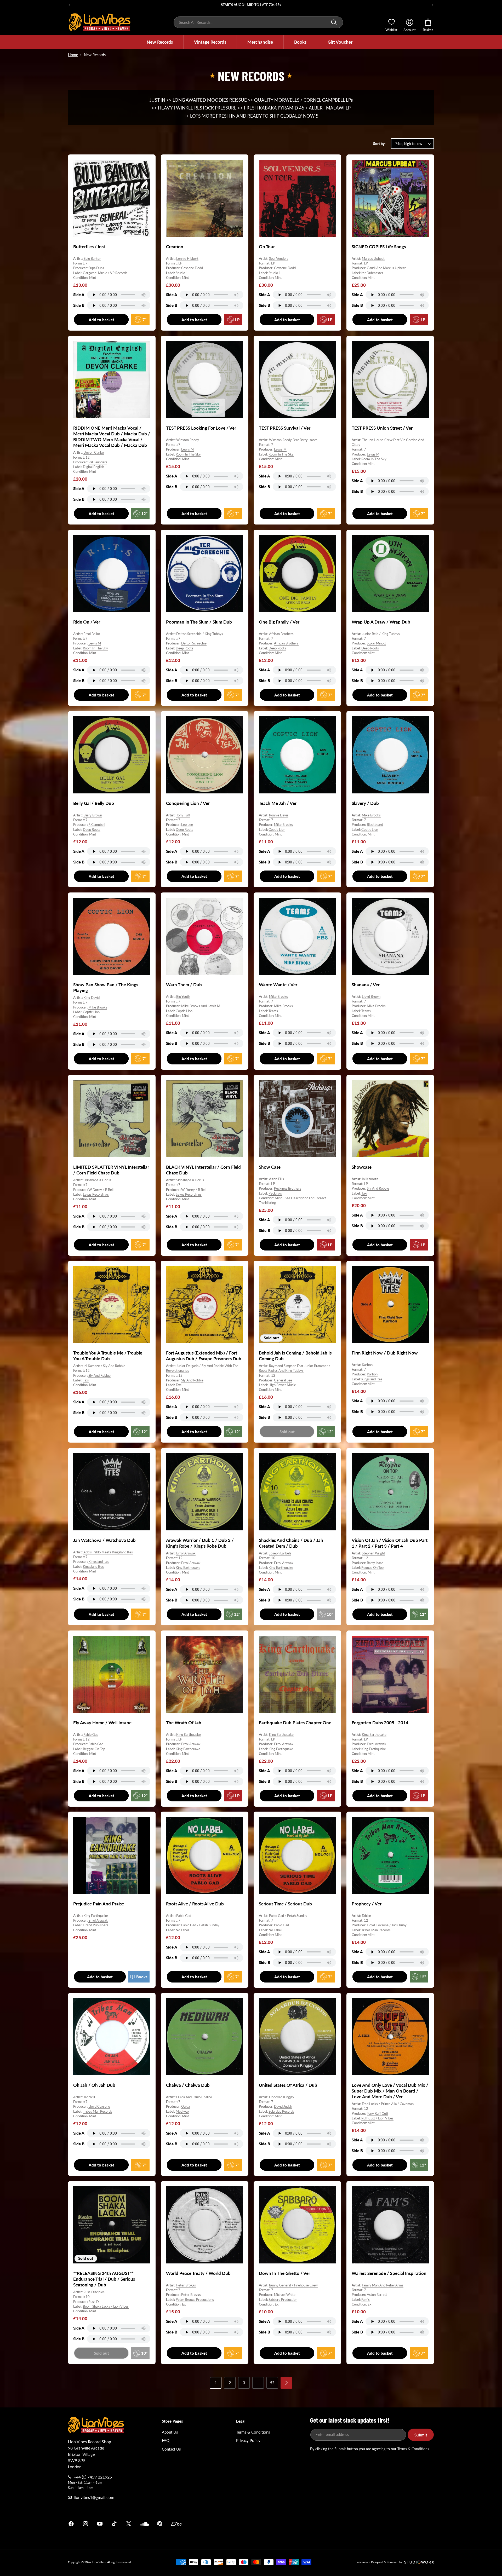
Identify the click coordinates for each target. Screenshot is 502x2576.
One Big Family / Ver (279, 622)
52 (272, 2383)
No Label (182, 1930)
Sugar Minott (376, 643)
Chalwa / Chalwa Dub (188, 2085)
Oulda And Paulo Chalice (194, 2097)
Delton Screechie (194, 643)
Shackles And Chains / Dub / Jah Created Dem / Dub (291, 1543)
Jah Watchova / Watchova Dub (104, 1540)
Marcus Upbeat (373, 258)
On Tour (267, 247)
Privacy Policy (248, 2440)
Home (73, 55)
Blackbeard (375, 825)
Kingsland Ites (372, 1379)
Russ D (94, 2302)
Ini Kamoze (370, 1179)
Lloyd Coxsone (99, 2106)
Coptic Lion (277, 829)
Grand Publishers (96, 1925)
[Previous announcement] (70, 5)
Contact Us (171, 2449)
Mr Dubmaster (372, 273)
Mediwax (182, 2111)
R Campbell (97, 825)
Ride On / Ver (87, 622)
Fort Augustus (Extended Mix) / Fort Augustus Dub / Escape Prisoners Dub (204, 1356)
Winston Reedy (188, 440)
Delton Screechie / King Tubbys (200, 634)
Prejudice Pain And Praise (99, 1904)
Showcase (362, 1167)
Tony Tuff (183, 815)
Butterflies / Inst (89, 247)
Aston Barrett (377, 2295)
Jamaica (312, 2524)
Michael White (285, 2295)
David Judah (283, 2106)
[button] (160, 42)
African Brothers (281, 634)
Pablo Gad (91, 1734)
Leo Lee (187, 825)
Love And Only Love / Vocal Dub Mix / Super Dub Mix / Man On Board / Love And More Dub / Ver (390, 2091)
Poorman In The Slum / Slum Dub (199, 622)
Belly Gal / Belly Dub (94, 803)
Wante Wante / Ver (278, 985)
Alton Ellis (276, 1179)
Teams (273, 1011)
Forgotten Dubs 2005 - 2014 (380, 1723)
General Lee (283, 1380)
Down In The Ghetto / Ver (284, 2273)
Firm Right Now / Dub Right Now (385, 1353)
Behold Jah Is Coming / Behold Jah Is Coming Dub (295, 1356)
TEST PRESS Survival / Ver (285, 428)
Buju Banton (92, 258)
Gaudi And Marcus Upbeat (386, 268)
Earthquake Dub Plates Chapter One (295, 1723)
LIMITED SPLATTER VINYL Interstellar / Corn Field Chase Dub (111, 1170)
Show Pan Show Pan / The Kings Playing (106, 987)
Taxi (364, 1193)
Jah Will (89, 2097)
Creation (175, 247)
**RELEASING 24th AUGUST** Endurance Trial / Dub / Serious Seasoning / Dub (104, 2279)
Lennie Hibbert (187, 258)
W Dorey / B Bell (101, 1189)
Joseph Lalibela (280, 1553)
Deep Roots (184, 648)
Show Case (270, 1167)
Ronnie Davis (279, 815)
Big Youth (183, 996)
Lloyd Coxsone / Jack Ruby (387, 1925)
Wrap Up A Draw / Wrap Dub (381, 622)
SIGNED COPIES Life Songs (379, 247)
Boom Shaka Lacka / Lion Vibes (106, 2306)
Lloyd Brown (371, 996)
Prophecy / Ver (367, 1904)
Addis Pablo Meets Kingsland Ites (108, 1552)
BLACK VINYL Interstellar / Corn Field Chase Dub (203, 1170)
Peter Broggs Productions (195, 2300)
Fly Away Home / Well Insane (102, 1723)
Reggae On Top (372, 1567)
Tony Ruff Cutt (378, 2113)
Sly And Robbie (378, 1188)
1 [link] (216, 2383)
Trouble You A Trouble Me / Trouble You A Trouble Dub (108, 1356)
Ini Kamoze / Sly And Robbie (104, 1366)
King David (92, 998)
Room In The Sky (188, 454)
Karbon (367, 1365)
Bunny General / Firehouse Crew (293, 2285)
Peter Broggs (186, 2285)
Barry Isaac (375, 1563)
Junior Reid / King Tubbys (381, 634)
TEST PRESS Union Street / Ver (382, 428)
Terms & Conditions (253, 2432)
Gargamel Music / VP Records (105, 273)
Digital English (93, 467)
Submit (421, 2435)
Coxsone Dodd (192, 268)
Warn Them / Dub (184, 985)
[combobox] (258, 22)
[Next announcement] (432, 5)
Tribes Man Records (376, 1930)
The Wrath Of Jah (184, 1723)
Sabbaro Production (283, 2300)
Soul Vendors (279, 258)
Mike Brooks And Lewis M (201, 1006)
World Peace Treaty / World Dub (198, 2273)
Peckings (275, 1193)
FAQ (166, 2440)
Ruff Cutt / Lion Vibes (377, 2118)
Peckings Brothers (288, 1188)
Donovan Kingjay (282, 2097)
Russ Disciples (94, 2292)
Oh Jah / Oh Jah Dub (94, 2085)
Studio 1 (182, 273)
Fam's (366, 2300)
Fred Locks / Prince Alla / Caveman (388, 2104)
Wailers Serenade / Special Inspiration (389, 2273)
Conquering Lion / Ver (188, 803)
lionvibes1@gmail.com (94, 2497)
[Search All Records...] (334, 22)
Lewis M (187, 449)
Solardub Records (281, 2111)
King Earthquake (188, 1567)
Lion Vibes (99, 2562)
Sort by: (379, 144)
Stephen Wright (373, 1553)
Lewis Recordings (96, 1194)
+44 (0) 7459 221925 (93, 2477)
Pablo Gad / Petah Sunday (200, 1925)
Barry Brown (93, 815)
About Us (170, 2432)
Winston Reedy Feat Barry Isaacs (293, 440)
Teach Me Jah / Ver (278, 803)
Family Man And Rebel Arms (383, 2285)
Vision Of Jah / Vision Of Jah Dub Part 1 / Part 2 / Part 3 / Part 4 (390, 1543)
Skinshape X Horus (97, 1180)
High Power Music (282, 1385)
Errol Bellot (92, 634)
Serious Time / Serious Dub (285, 1904)
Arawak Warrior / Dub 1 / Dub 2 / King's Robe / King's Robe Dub (200, 1543)
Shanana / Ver (366, 985)
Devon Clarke (94, 452)
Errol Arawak (186, 1553)
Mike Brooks (283, 825)
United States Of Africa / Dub (288, 2085)
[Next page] (286, 2383)
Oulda (186, 2106)
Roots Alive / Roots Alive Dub (195, 1904)
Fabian (366, 1916)
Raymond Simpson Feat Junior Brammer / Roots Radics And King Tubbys (295, 1368)
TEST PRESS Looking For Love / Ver (201, 428)
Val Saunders (98, 462)
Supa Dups (96, 268)
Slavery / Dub (365, 803)
